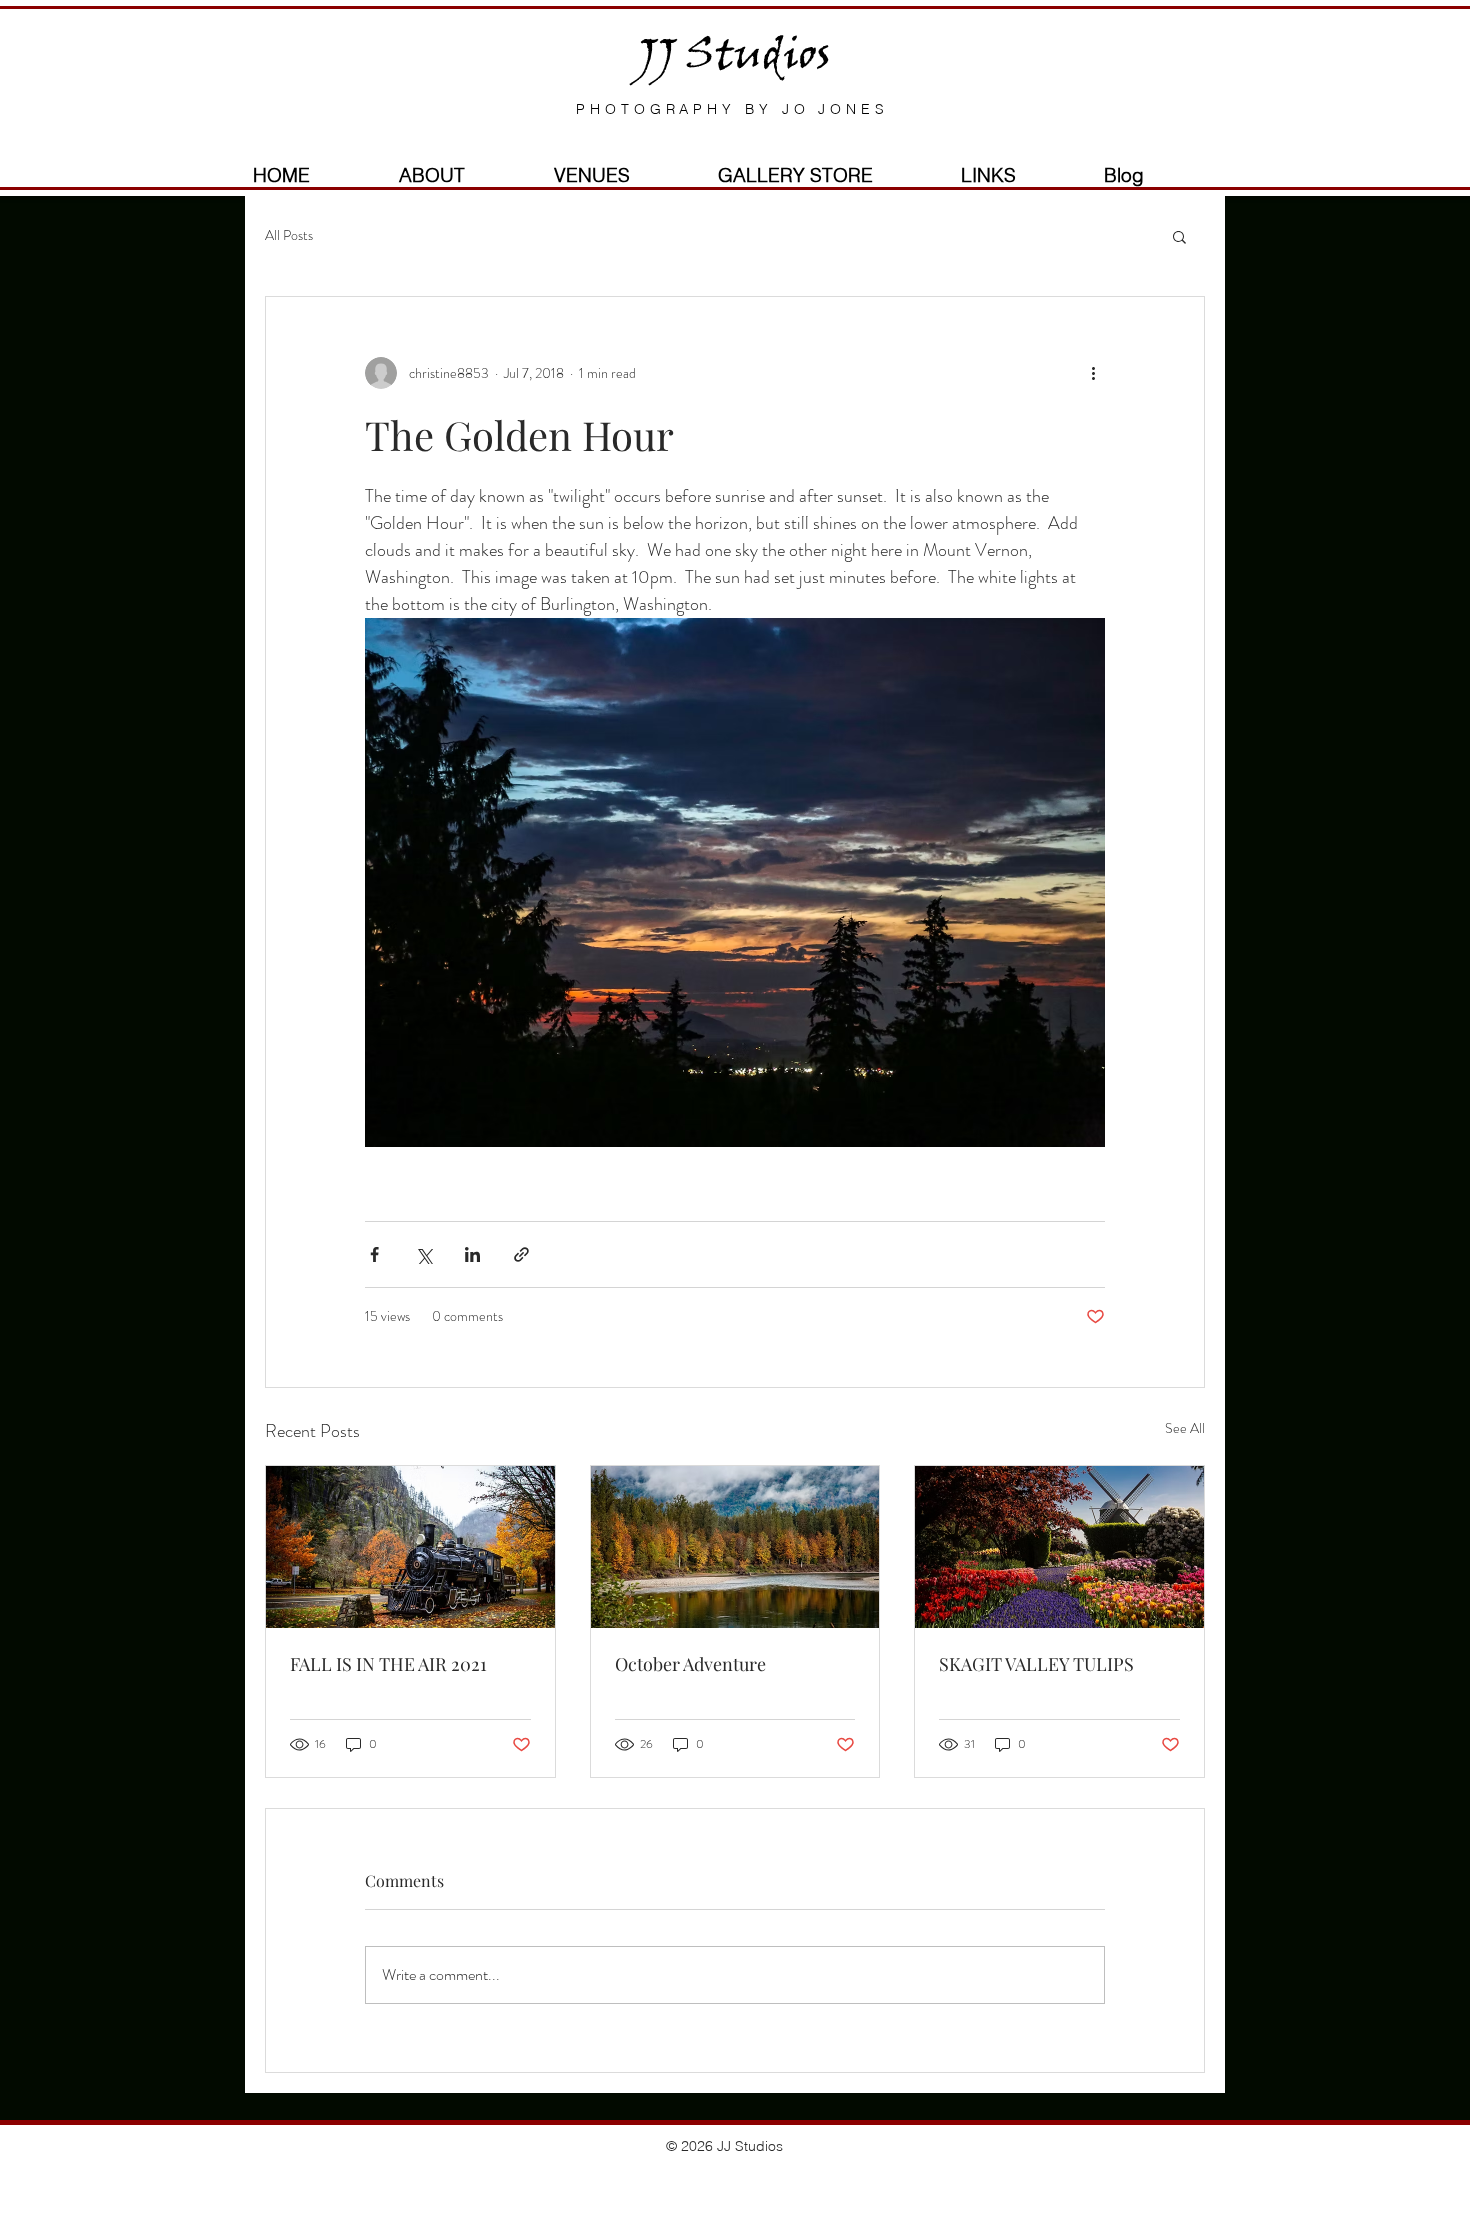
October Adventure (690, 1664)
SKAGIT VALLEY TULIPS (1036, 1664)
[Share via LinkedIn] (472, 1254)
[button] (1179, 236)
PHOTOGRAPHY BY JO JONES (732, 109)
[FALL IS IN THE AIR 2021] (410, 1547)
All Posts (289, 235)
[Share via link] (521, 1254)
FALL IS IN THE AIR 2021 (388, 1664)
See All (1185, 1428)
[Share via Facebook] (374, 1254)
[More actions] (1093, 373)
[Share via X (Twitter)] (423, 1254)
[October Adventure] (735, 1547)
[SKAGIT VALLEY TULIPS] (1059, 1547)
